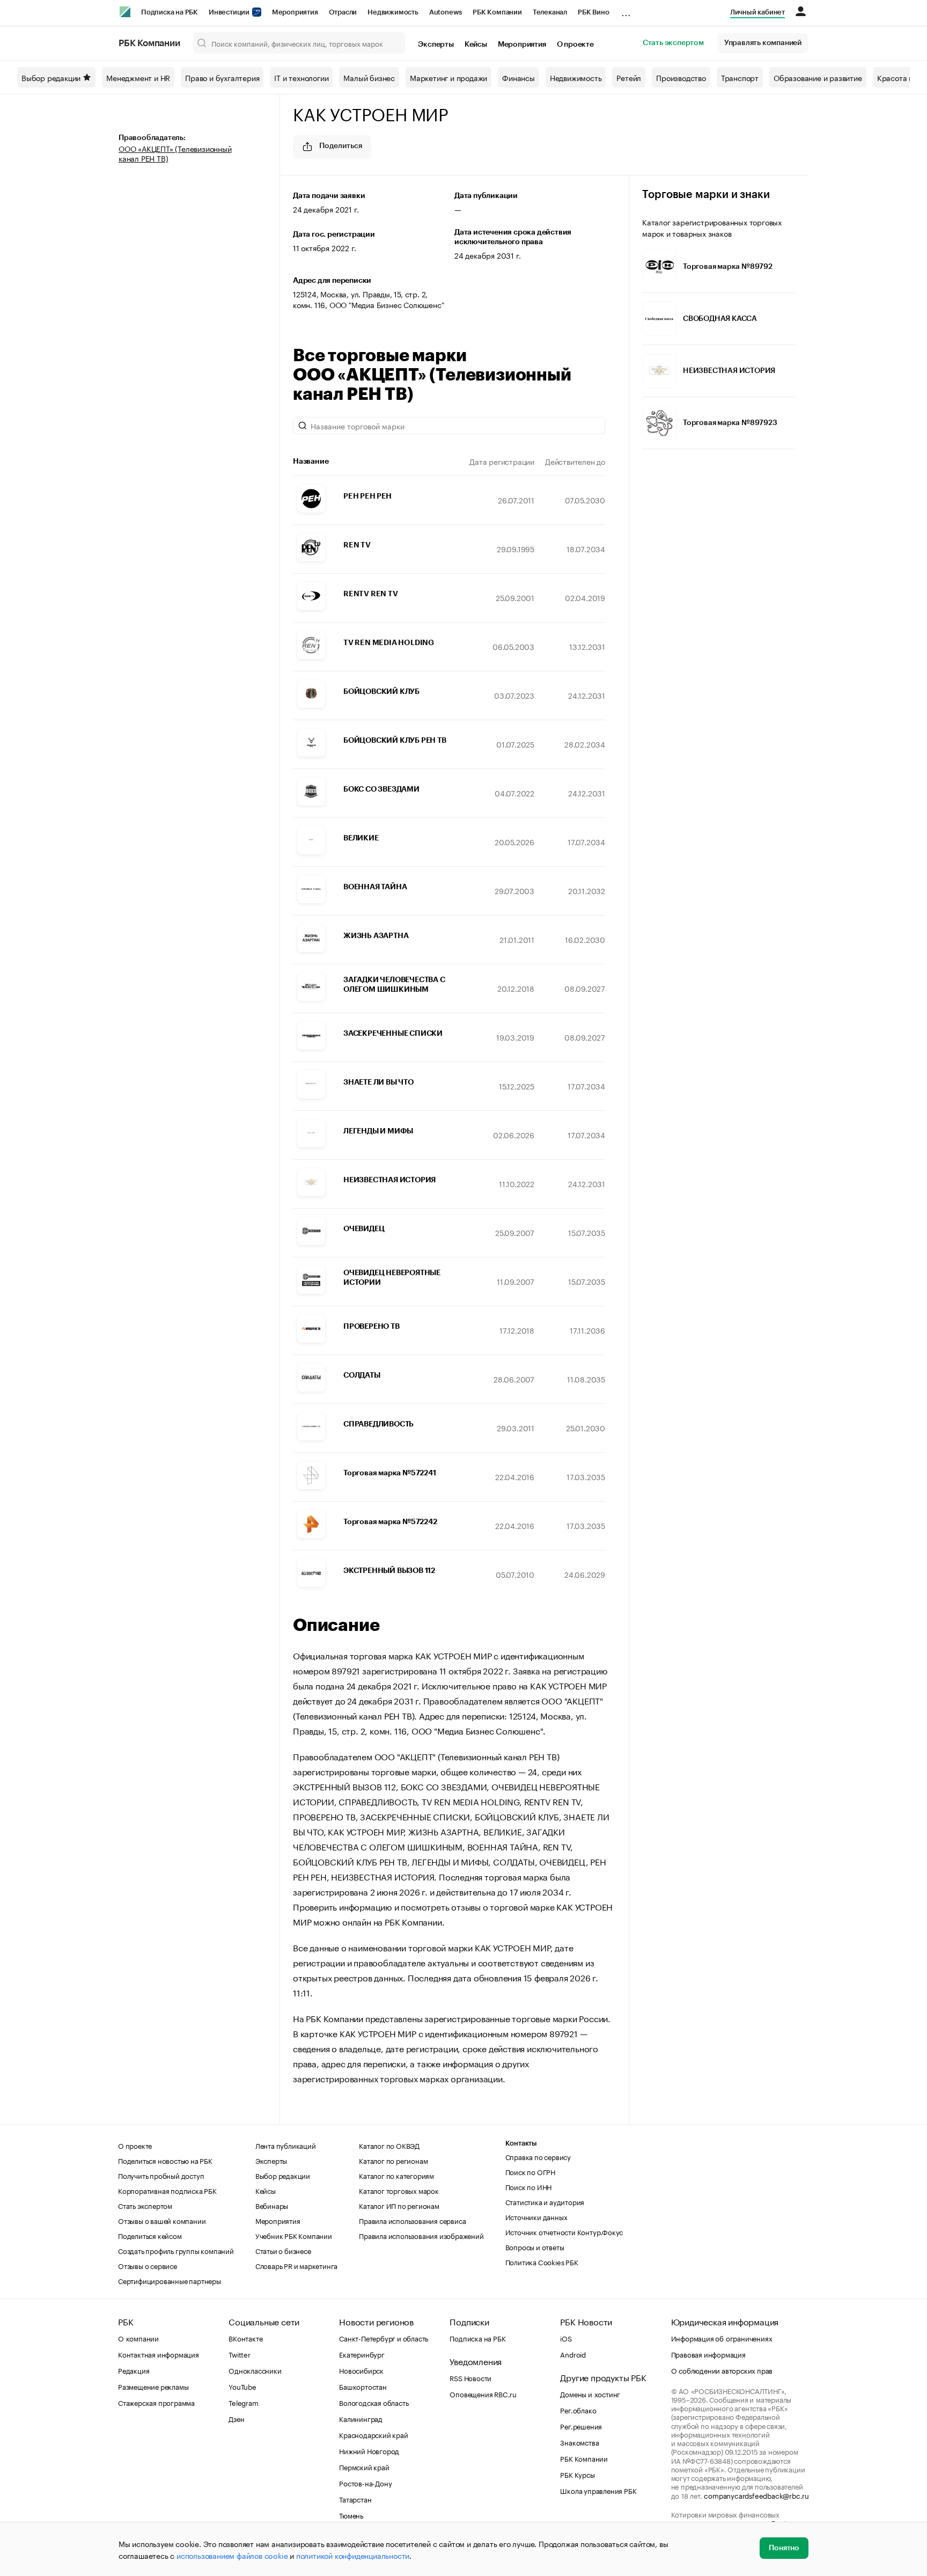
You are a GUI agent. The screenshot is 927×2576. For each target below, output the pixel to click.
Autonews (446, 12)
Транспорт (740, 77)
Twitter (240, 2354)
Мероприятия (295, 12)
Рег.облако (578, 2410)
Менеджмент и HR (138, 77)
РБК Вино (593, 12)
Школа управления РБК (598, 2490)
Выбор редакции (51, 77)
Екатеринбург (362, 2354)
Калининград (361, 2418)
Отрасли (343, 12)
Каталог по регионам (393, 2160)
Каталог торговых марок (399, 2190)
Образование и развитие (818, 77)
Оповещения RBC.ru (483, 2394)
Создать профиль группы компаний (176, 2250)
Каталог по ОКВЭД (389, 2145)
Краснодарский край (373, 2434)
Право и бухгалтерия (222, 77)
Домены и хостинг (590, 2394)
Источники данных (536, 2216)
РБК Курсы (577, 2474)
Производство (681, 77)
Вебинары (272, 2205)
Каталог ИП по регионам (399, 2205)
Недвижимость (393, 12)
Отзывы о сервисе (148, 2265)
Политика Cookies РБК (542, 2262)
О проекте (575, 45)
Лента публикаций (286, 2145)
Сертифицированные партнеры (170, 2280)
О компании (138, 2338)
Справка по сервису (538, 2156)
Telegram (243, 2402)
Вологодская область (374, 2402)
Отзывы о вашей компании (162, 2220)
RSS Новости (470, 2377)
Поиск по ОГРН (530, 2171)
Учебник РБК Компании (294, 2235)
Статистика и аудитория (545, 2201)
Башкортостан (363, 2386)
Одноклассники (255, 2370)
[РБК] (125, 12)
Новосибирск (361, 2370)
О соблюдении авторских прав (722, 2370)
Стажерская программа (156, 2402)
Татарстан (355, 2499)
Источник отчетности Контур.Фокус (564, 2231)
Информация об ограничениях (722, 2338)
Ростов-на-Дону (365, 2483)
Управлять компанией (763, 43)
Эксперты (436, 45)
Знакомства (579, 2442)
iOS (566, 2338)
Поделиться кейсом (150, 2235)
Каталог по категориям (396, 2175)
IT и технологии (301, 77)
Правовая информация (708, 2354)
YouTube (242, 2386)
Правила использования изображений (421, 2235)
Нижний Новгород (369, 2450)
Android (573, 2354)
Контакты (521, 2143)
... (626, 10)
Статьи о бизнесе (283, 2250)
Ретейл (629, 77)
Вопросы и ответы (535, 2246)
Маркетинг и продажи (448, 77)
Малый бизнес (369, 77)
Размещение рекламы (153, 2386)
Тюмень (351, 2515)
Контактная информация (159, 2354)
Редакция (134, 2370)
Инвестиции (230, 12)
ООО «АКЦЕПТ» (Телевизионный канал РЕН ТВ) (175, 153)
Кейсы (476, 45)
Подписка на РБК (170, 12)
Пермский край (364, 2467)
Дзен (236, 2418)
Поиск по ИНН (529, 2186)
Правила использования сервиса (412, 2220)
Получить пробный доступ (161, 2175)
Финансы (518, 77)
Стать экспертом (673, 43)
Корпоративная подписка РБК (167, 2190)
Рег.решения (581, 2426)
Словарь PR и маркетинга (296, 2265)
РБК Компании (497, 12)
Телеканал (550, 12)
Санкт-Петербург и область (384, 2338)
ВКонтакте (245, 2338)
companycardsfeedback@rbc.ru (756, 2495)
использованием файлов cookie (232, 2555)
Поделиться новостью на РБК (165, 2160)
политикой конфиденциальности (353, 2555)
